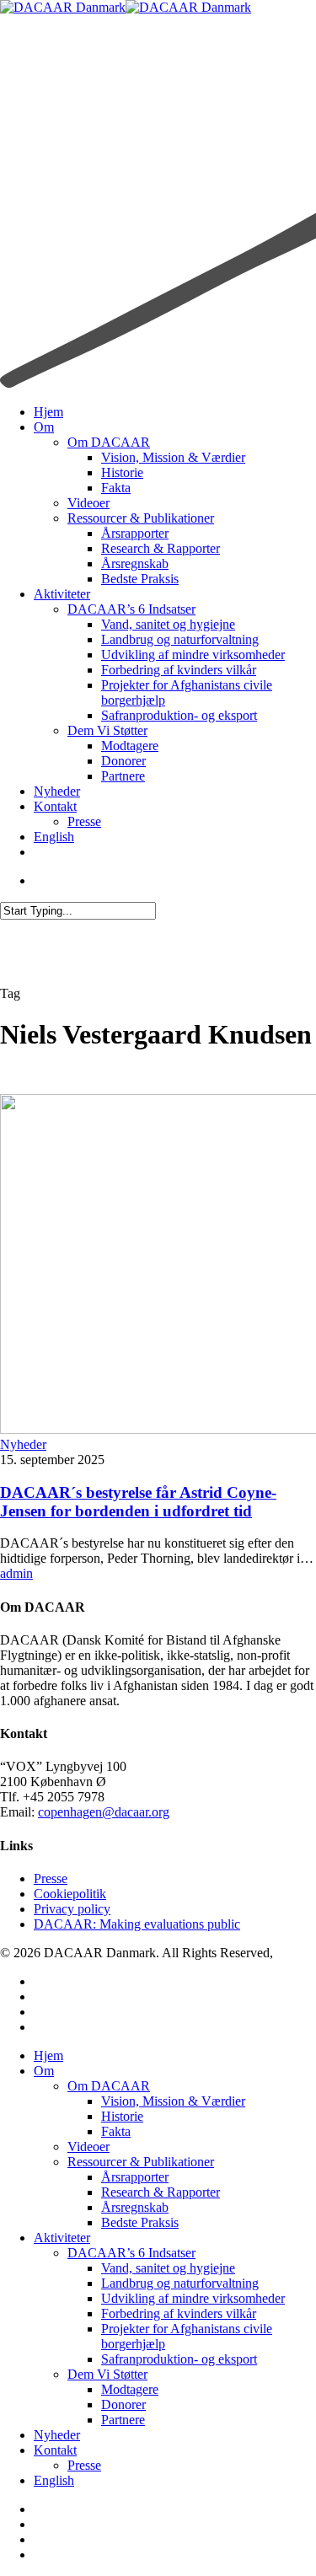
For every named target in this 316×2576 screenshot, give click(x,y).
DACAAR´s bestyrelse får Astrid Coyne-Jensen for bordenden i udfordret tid (138, 1502)
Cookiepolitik (70, 1894)
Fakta (116, 2131)
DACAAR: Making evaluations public (137, 1924)
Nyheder (23, 1444)
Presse (51, 1878)
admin (16, 1573)
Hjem (48, 2055)
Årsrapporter (135, 2177)
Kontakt (55, 2450)
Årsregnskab (135, 2207)
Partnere (123, 2420)
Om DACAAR (109, 2086)
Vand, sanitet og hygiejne (168, 2268)
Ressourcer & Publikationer (141, 2162)
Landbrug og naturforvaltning (180, 2283)
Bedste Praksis (140, 2222)
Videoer (88, 2147)
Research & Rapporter (161, 2192)
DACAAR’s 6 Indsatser (131, 2253)
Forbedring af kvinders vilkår (179, 2313)
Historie (122, 2116)
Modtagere (130, 2389)
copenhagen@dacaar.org (104, 1812)
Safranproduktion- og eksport (179, 2359)
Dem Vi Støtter (107, 2374)
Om (44, 2071)
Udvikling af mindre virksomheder (193, 2298)
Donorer (123, 2404)
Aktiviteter (62, 2238)
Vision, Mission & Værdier (173, 2101)
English (54, 2480)
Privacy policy (72, 1909)
